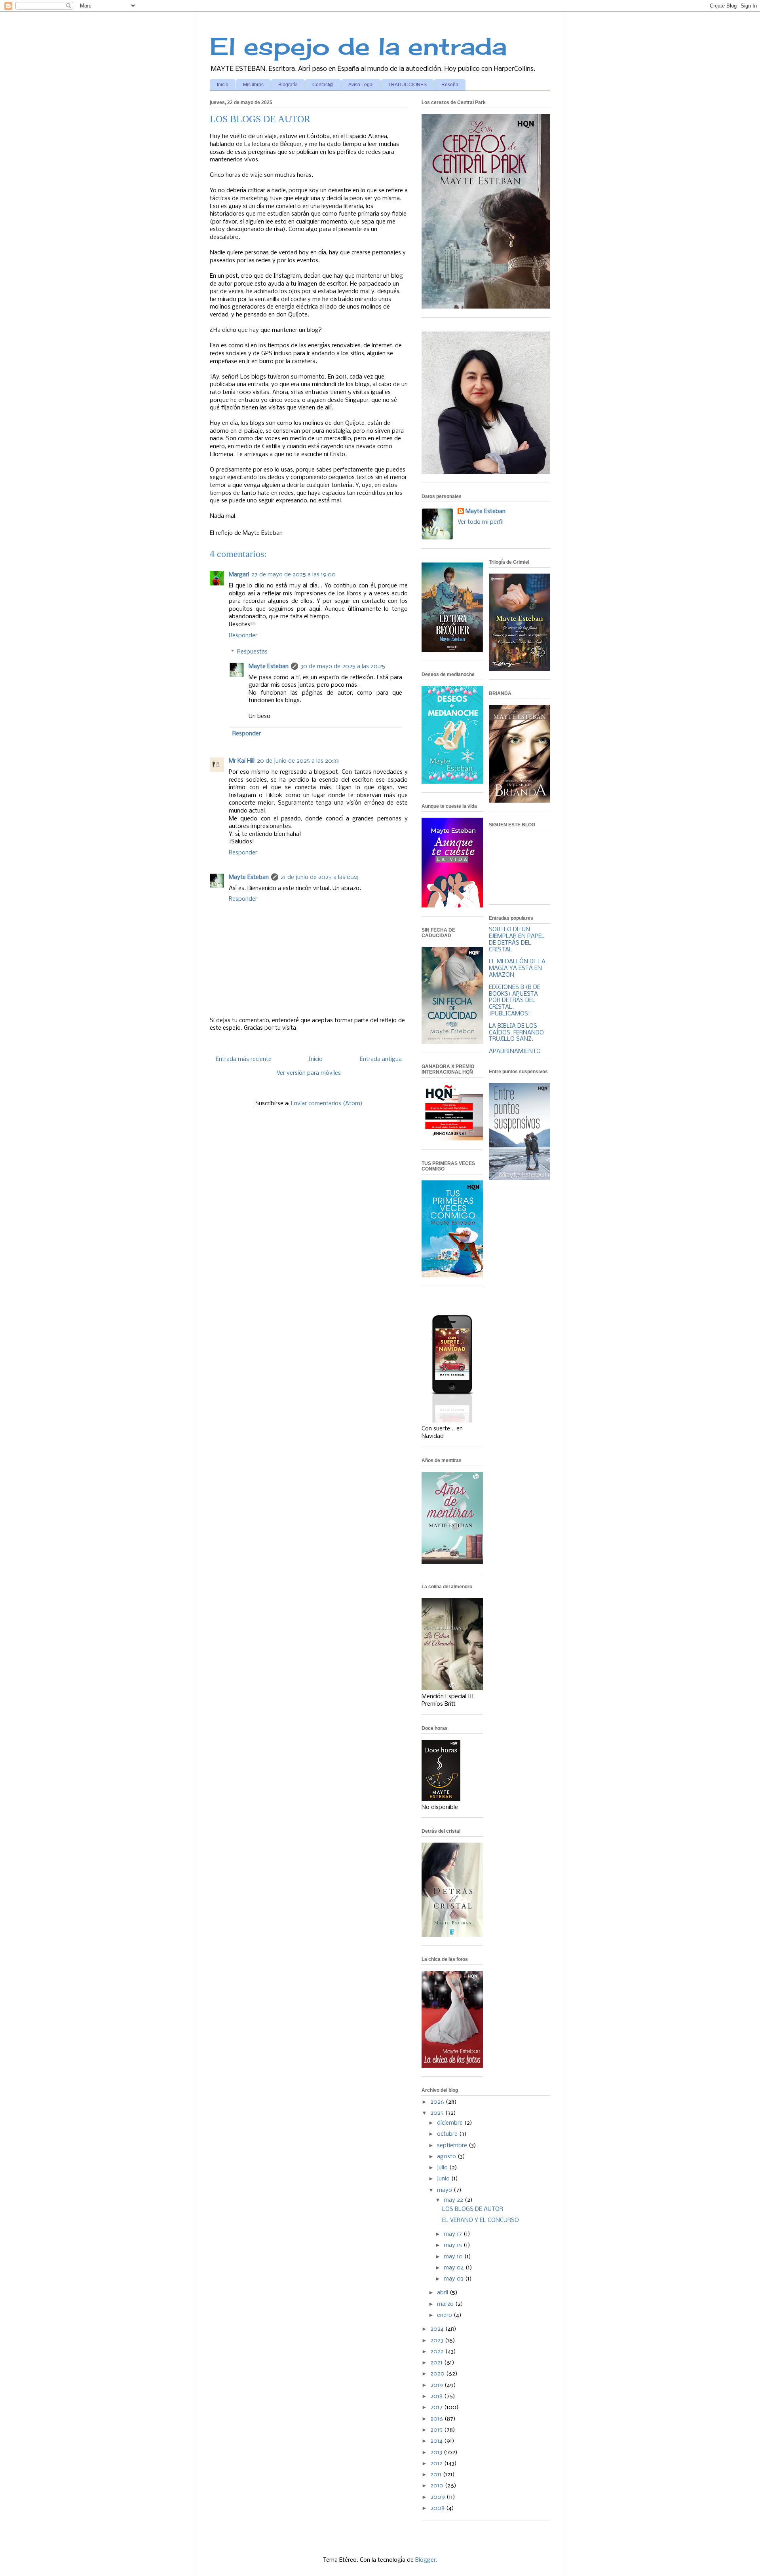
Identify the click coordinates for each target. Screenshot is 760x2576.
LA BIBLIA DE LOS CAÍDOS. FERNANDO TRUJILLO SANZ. (516, 1033)
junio (444, 2179)
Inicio (223, 85)
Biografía (288, 85)
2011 (437, 2475)
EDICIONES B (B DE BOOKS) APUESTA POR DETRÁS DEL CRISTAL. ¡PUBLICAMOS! (515, 1001)
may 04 (455, 2268)
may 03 (454, 2279)
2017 (437, 2407)
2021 (437, 2363)
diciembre (451, 2123)
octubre (448, 2134)
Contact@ (323, 85)
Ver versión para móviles (309, 1073)
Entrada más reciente (244, 1059)
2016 (437, 2419)
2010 (438, 2486)
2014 (437, 2441)
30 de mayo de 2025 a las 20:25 (343, 667)
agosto (447, 2157)
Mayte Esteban (269, 667)
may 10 (454, 2257)
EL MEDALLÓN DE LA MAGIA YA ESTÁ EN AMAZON (517, 968)
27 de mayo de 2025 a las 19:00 (294, 575)
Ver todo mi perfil (481, 522)
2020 (438, 2374)
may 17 (454, 2234)
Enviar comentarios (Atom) (327, 1104)
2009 (438, 2497)
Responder (243, 636)
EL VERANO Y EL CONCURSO (481, 2220)
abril (443, 2293)
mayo (445, 2190)
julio (443, 2168)
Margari (239, 575)
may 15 (454, 2245)
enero (445, 2315)
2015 (437, 2430)
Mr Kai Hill (242, 761)
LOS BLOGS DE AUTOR (473, 2209)
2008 (438, 2508)
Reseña (450, 85)
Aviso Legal (361, 85)
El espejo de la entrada (358, 46)
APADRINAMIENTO (515, 1051)
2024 (438, 2329)
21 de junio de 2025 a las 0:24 (319, 877)
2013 (437, 2453)
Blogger (426, 2560)
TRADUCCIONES (408, 85)
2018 (437, 2396)
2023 (438, 2341)
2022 (438, 2352)
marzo (446, 2304)
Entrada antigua (381, 1059)
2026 (438, 2102)
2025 (438, 2113)
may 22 (454, 2200)
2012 (437, 2464)
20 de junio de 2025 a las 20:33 (298, 761)
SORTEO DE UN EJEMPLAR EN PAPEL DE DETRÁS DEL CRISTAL (517, 939)
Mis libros (253, 85)
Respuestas (252, 652)
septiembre (453, 2146)
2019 (437, 2385)
